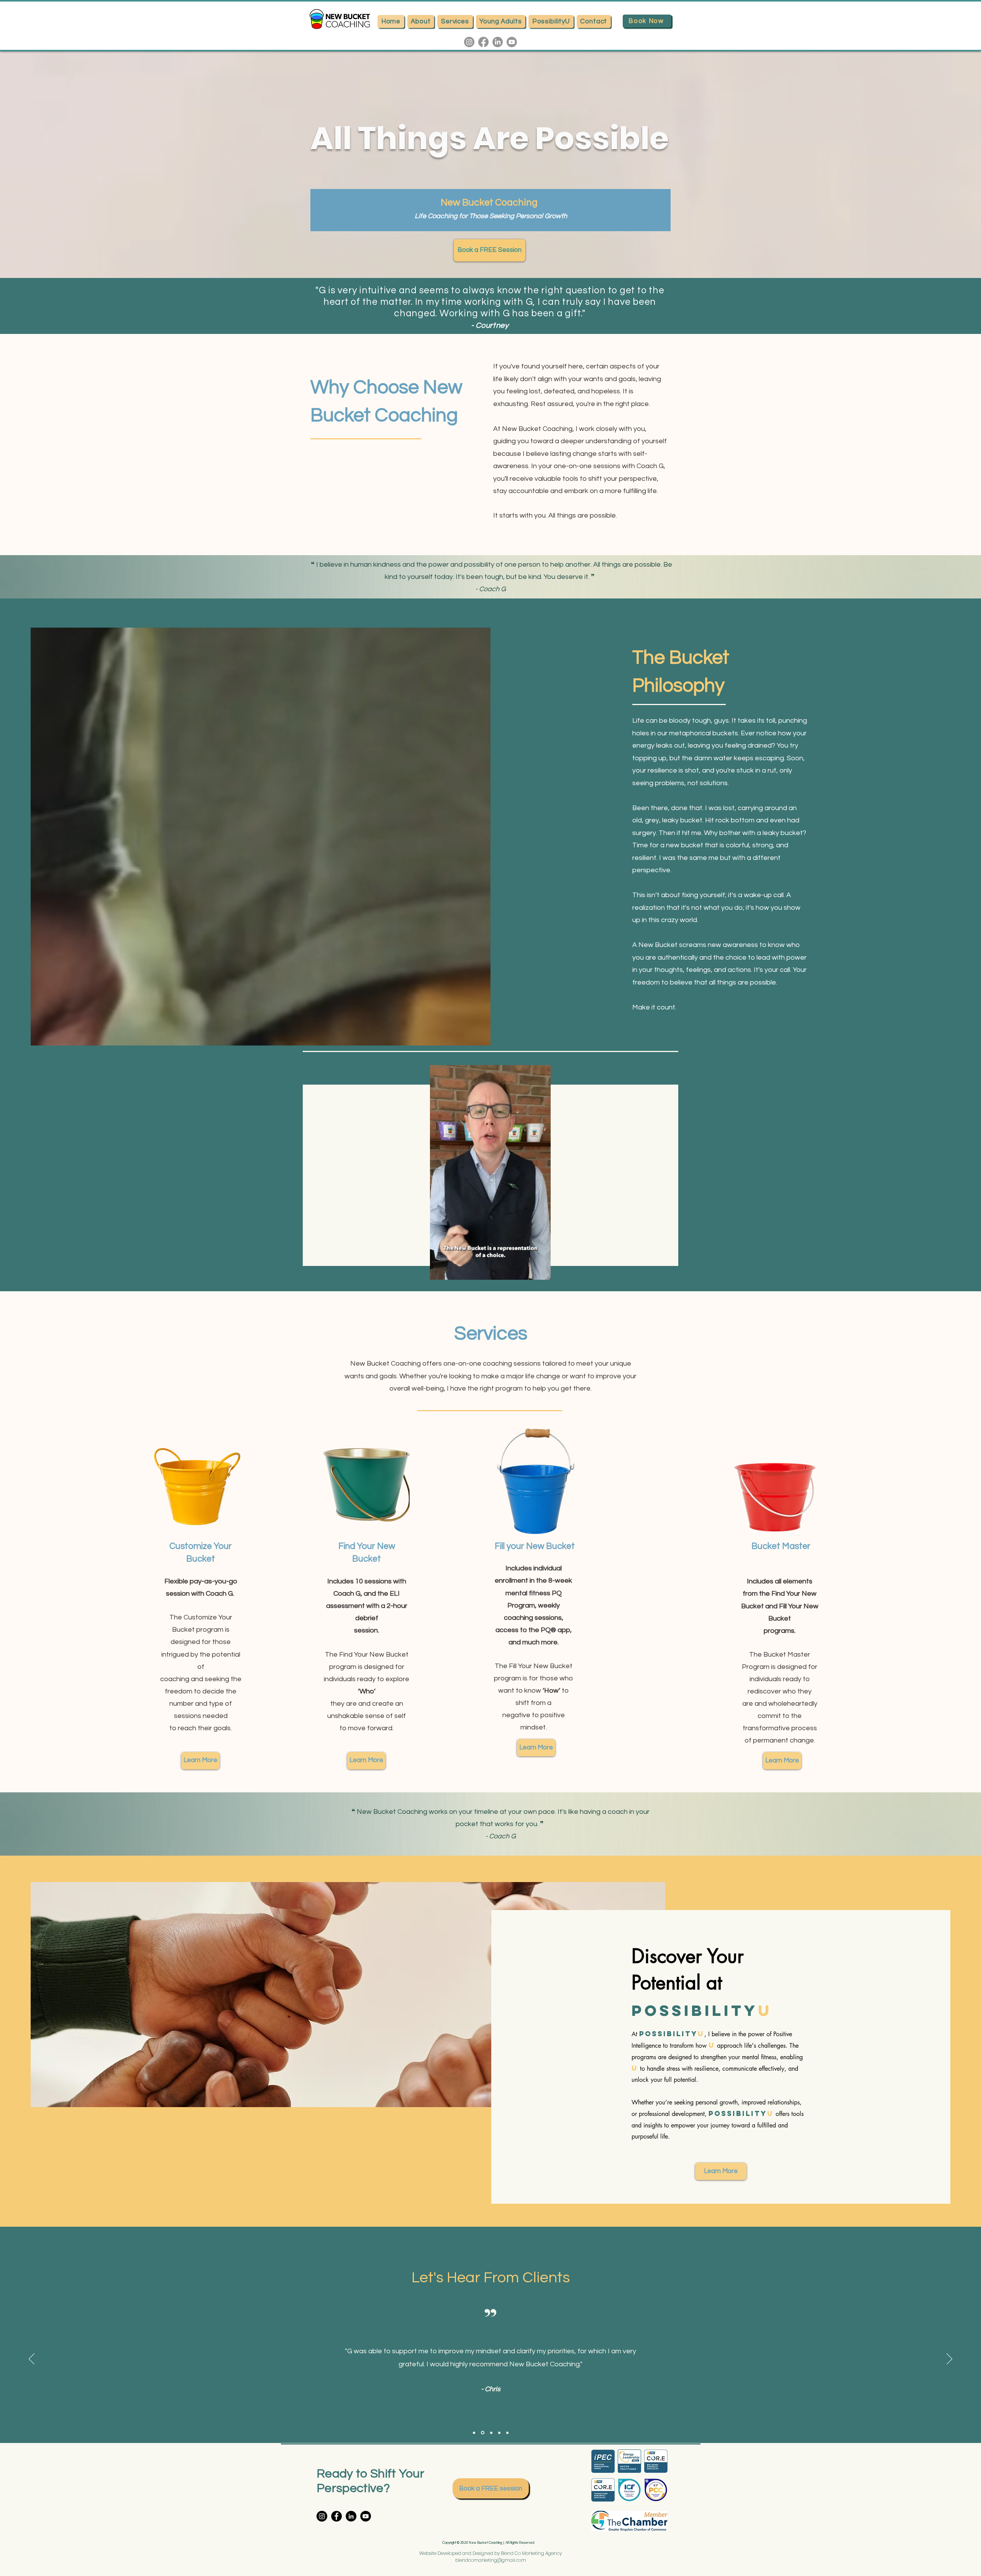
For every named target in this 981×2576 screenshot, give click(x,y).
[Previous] (32, 2359)
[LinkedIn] (498, 42)
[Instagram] (469, 42)
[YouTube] (366, 2516)
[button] (541, 1271)
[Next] (949, 2359)
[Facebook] (483, 42)
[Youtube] (512, 42)
